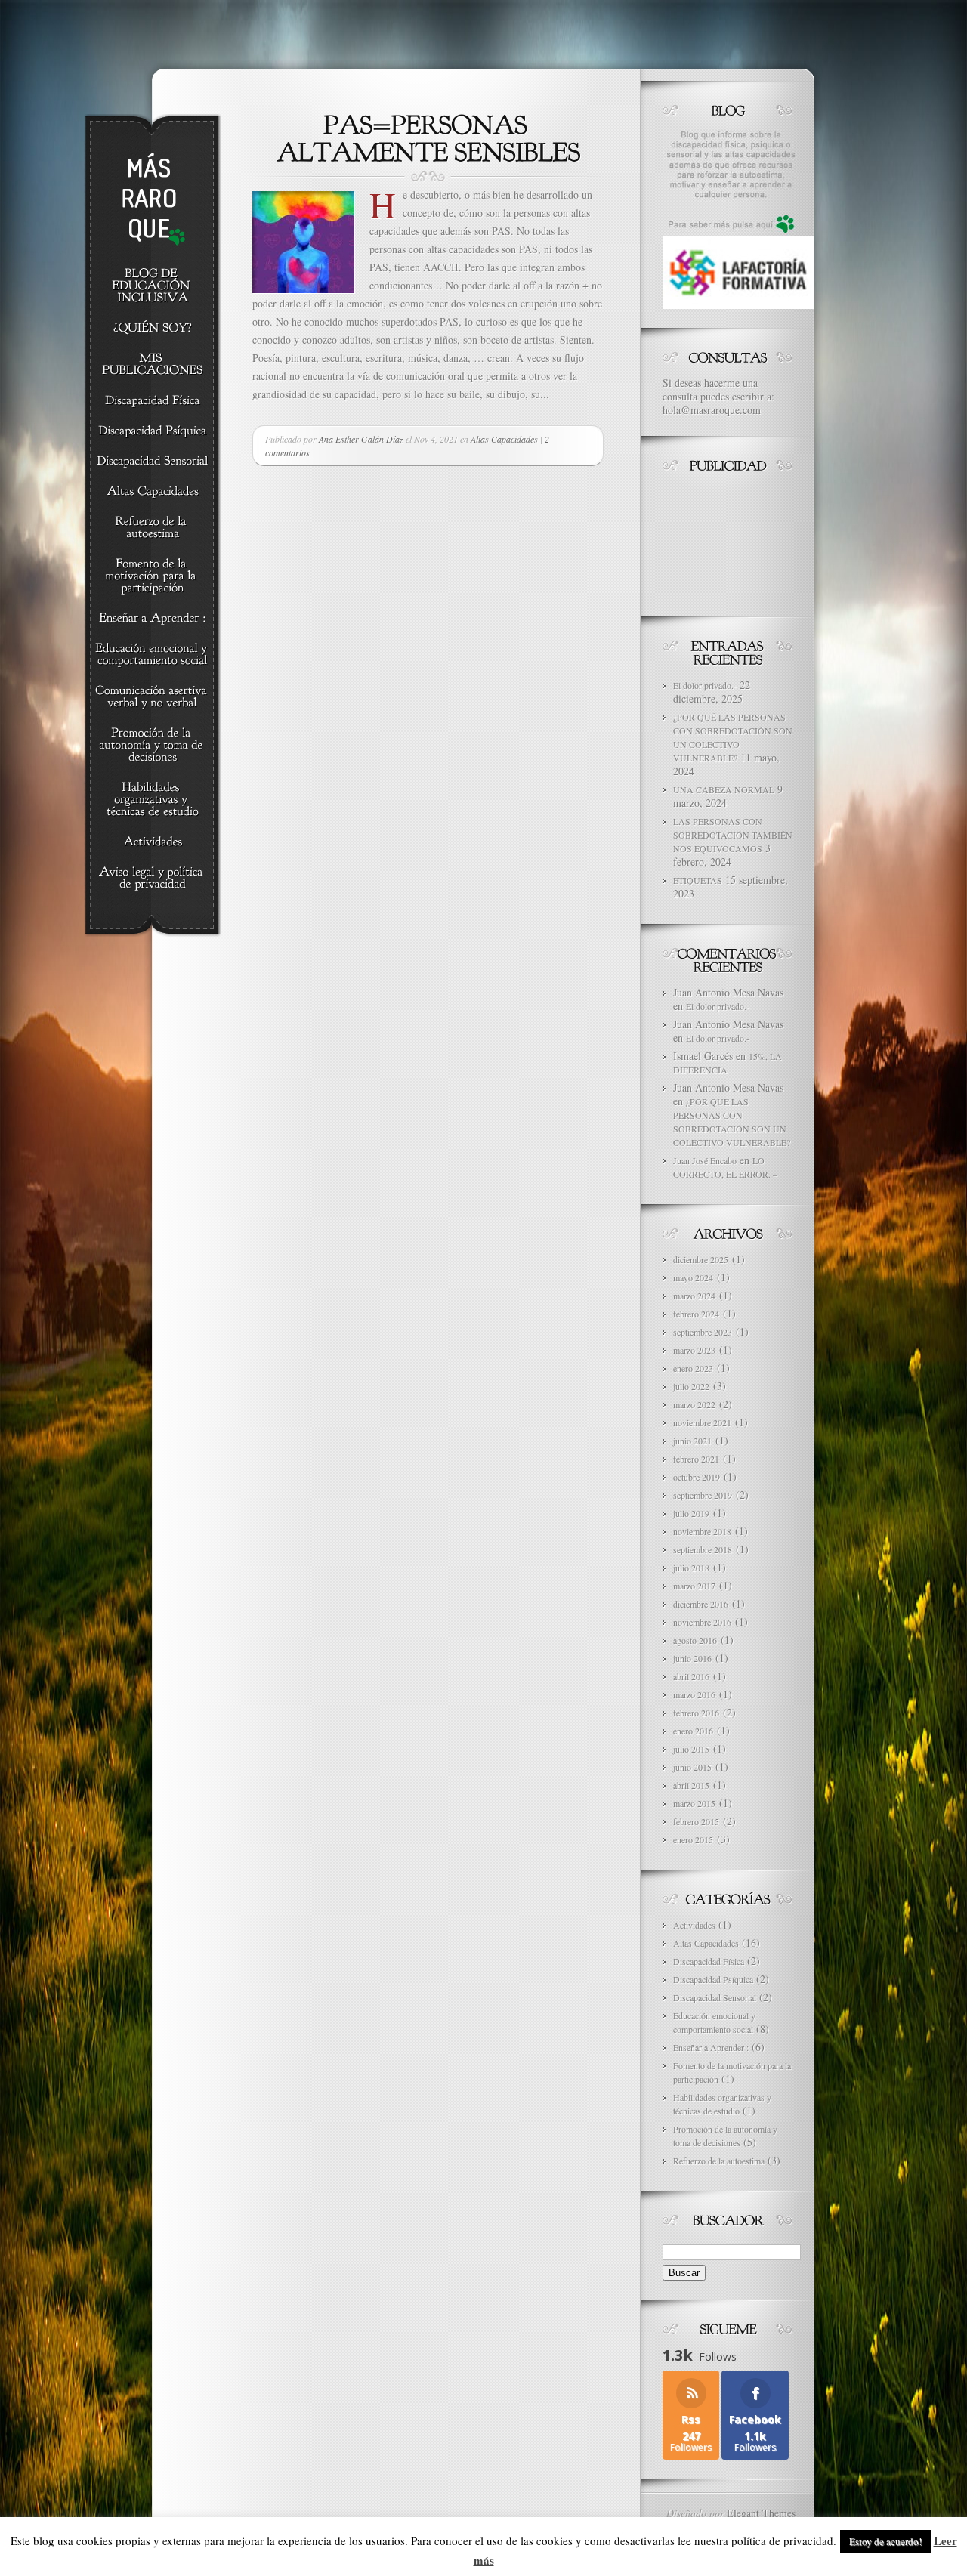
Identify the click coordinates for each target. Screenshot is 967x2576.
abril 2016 (691, 1676)
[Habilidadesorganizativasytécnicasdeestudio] (152, 800)
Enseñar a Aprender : (711, 2047)
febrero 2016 (696, 1713)
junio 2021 (692, 1441)
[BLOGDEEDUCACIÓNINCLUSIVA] (152, 286)
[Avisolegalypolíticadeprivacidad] (152, 879)
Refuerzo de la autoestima (719, 2161)
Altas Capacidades (504, 439)
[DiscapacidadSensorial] (152, 462)
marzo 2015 (694, 1803)
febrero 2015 (696, 1821)
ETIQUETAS (698, 880)
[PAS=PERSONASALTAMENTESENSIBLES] (428, 137)
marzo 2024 (694, 1296)
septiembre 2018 (703, 1549)
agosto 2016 (695, 1640)
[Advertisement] (731, 541)
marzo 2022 (694, 1404)
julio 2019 (691, 1513)
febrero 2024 (696, 1314)
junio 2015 (692, 1767)
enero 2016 (693, 1731)
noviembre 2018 (702, 1531)
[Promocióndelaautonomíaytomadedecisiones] (152, 746)
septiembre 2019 (703, 1495)
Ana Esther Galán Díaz (361, 439)
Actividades (694, 1925)
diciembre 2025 (701, 1259)
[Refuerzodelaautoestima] (152, 528)
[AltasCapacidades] (152, 492)
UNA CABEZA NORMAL (724, 789)
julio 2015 (691, 1749)
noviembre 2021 (702, 1422)
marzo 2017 (694, 1586)
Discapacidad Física (709, 1961)
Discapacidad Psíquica (713, 1979)
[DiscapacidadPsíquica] (152, 431)
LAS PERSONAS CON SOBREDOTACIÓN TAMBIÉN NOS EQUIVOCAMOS (733, 835)
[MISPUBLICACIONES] (152, 365)
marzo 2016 (694, 1694)
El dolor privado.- (705, 685)
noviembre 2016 (702, 1622)
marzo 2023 (694, 1350)
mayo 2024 (693, 1277)
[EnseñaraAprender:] (152, 619)
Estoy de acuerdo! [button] (885, 2541)
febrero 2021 (696, 1459)
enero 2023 (693, 1368)
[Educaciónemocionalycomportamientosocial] (152, 655)
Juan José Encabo (705, 1160)
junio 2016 (692, 1658)
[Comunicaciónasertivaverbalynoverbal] (152, 697)
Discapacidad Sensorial (715, 1997)
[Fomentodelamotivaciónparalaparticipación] (152, 576)
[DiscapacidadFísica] (152, 401)
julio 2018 (691, 1568)
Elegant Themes (761, 2513)
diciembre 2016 (701, 1604)
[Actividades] (152, 842)
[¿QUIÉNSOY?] (152, 329)
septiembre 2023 (703, 1332)
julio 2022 (691, 1386)
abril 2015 (691, 1785)
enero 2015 (693, 1839)
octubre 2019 (697, 1477)
